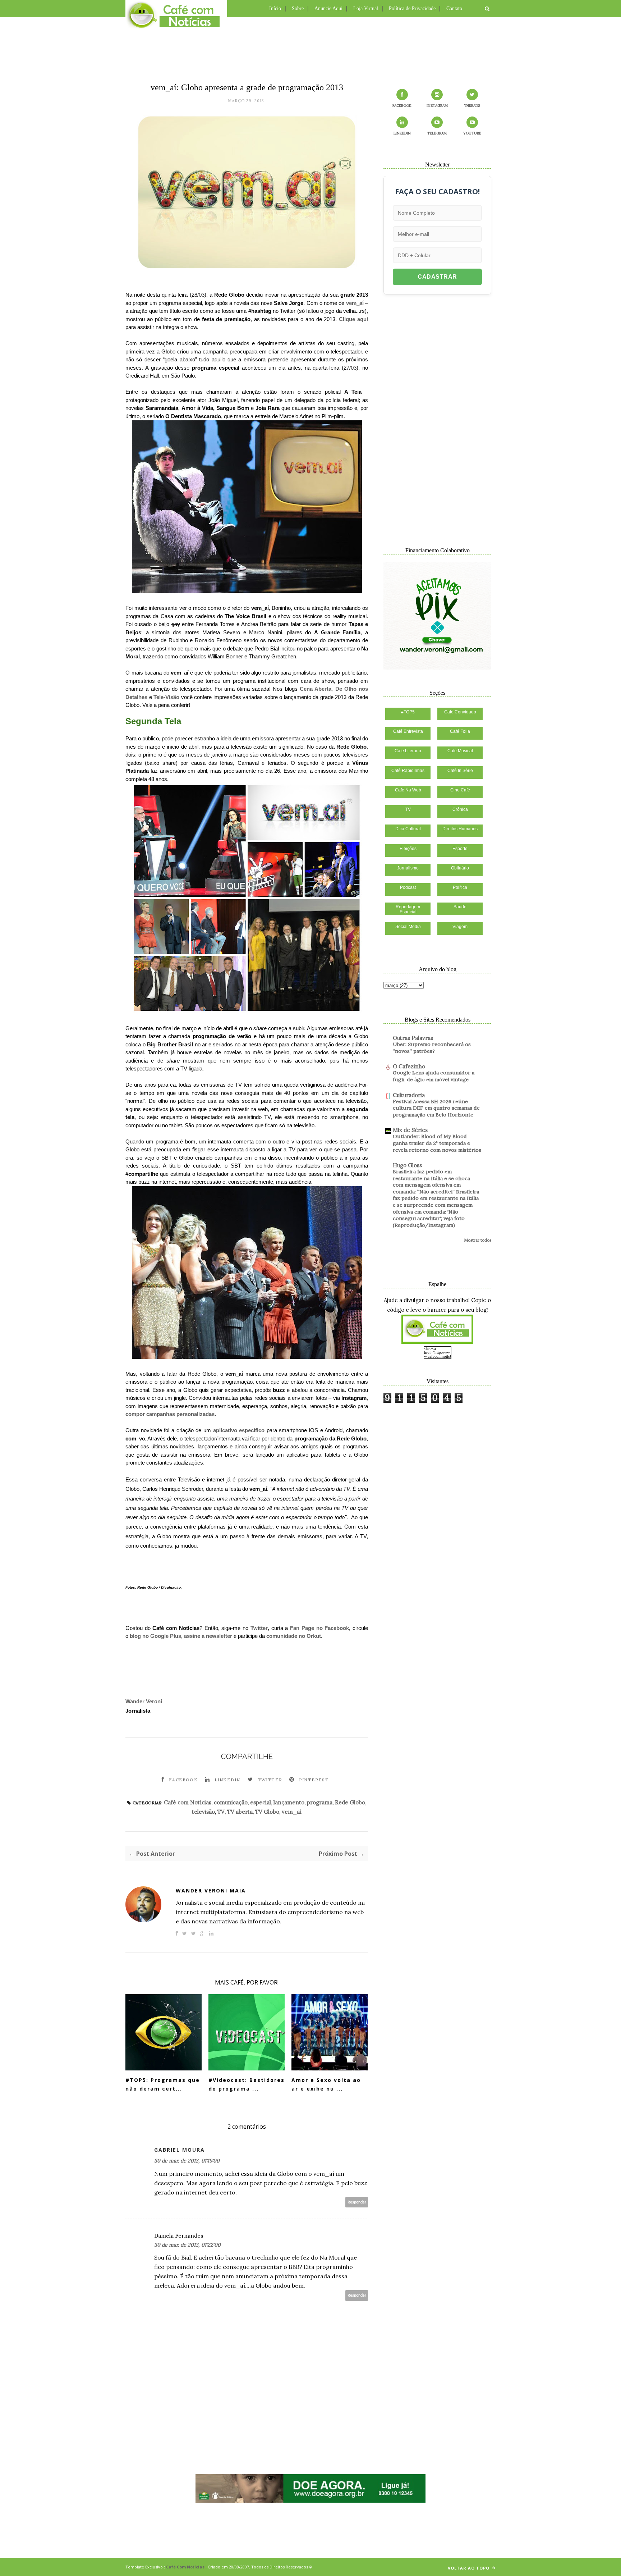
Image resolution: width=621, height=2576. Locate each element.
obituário (460, 868)
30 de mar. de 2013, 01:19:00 (187, 2161)
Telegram (437, 133)
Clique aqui (353, 319)
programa (320, 1802)
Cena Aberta (316, 689)
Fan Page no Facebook (319, 1628)
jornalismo (408, 868)
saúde (460, 907)
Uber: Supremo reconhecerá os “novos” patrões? (432, 1048)
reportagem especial (408, 909)
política (460, 887)
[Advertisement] (310, 49)
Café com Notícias (188, 1802)
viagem (460, 927)
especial (261, 1802)
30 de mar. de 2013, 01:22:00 (187, 2245)
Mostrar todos (478, 1240)
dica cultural (408, 829)
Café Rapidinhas (408, 771)
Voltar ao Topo (469, 2568)
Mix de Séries (410, 1130)
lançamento (289, 1802)
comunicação (231, 1802)
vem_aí (355, 303)
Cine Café (460, 790)
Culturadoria (409, 1095)
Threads (472, 106)
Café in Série (460, 771)
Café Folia (460, 731)
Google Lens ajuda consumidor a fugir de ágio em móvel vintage (434, 1076)
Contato (454, 8)
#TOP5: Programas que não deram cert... (163, 2084)
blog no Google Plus (155, 1636)
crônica (460, 809)
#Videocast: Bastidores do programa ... (247, 2084)
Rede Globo (350, 1802)
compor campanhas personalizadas (170, 1414)
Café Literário (408, 751)
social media (408, 927)
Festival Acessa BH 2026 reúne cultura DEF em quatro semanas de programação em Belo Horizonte (436, 1108)
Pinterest (314, 1780)
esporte (460, 849)
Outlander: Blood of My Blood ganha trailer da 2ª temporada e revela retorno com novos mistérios (437, 1143)
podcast (408, 887)
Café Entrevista (408, 731)
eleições (408, 849)
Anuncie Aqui (328, 8)
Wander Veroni (144, 1701)
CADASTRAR (437, 277)
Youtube (472, 133)
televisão (203, 1812)
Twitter (259, 1628)
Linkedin (227, 1780)
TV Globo (267, 1812)
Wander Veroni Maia (211, 1890)
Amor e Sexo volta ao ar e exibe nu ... (326, 2084)
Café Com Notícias (185, 2567)
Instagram (437, 106)
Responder (357, 2202)
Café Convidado (460, 712)
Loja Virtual (366, 8)
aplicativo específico (239, 1430)
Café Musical (460, 751)
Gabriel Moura (180, 2150)
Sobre (298, 8)
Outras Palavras (413, 1038)
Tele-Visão (166, 697)
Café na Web (408, 790)
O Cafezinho (409, 1066)
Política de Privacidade (412, 8)
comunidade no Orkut (294, 1636)
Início (275, 8)
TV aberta (240, 1812)
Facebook (183, 1780)
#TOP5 (408, 712)
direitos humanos (460, 829)
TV (221, 1812)
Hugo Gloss (407, 1165)
